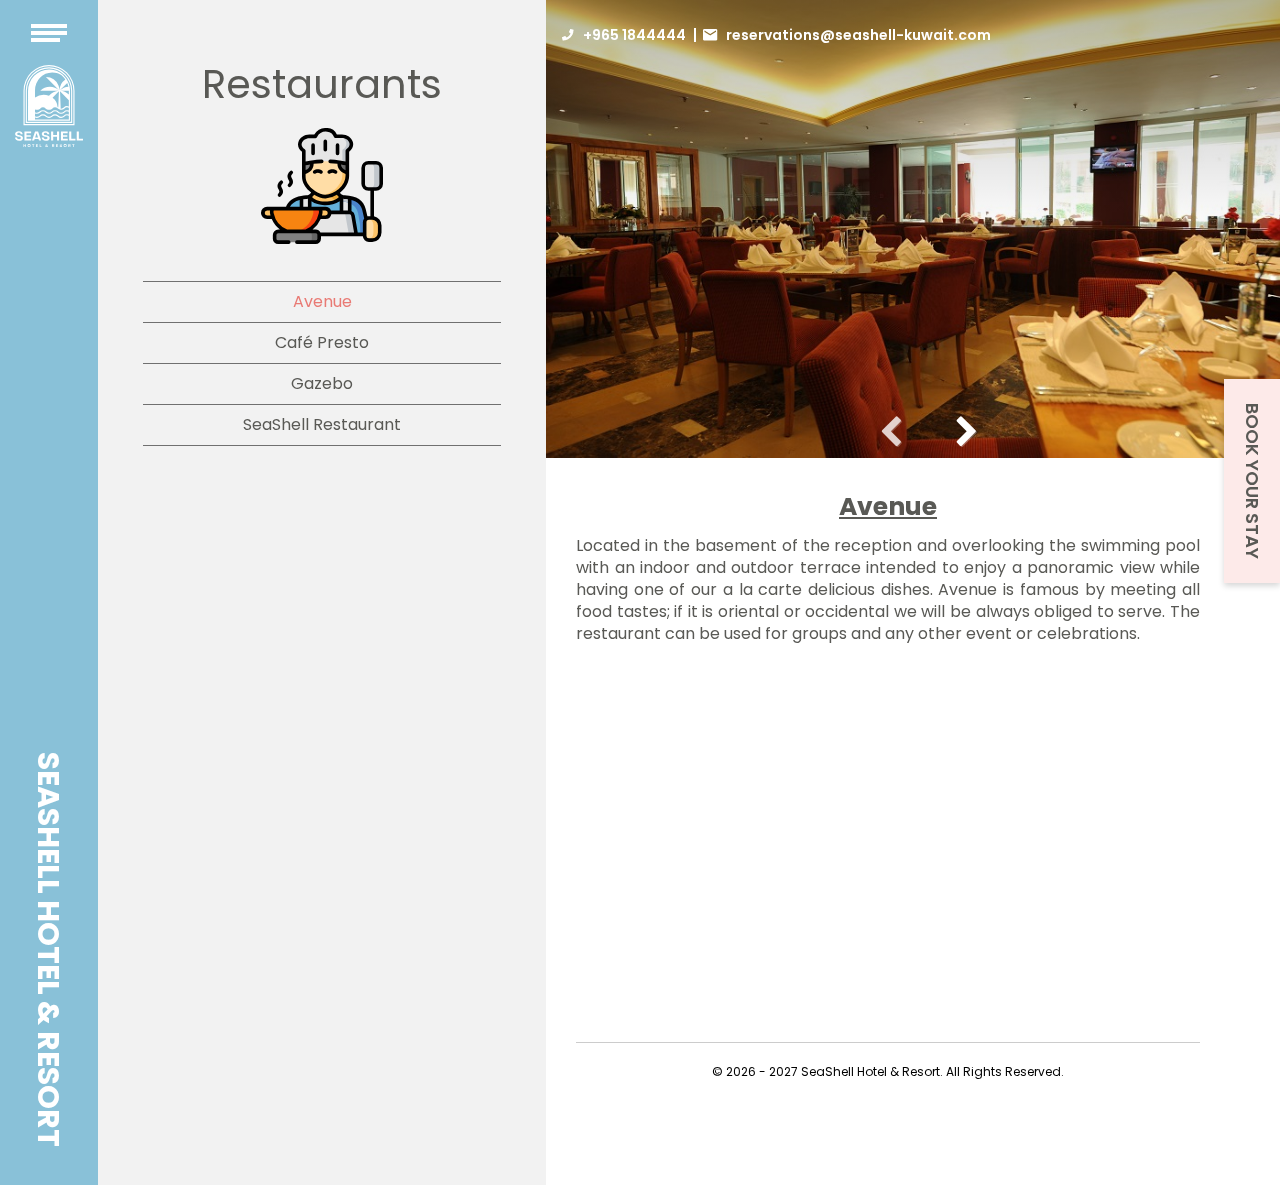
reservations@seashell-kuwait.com (858, 35)
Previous (899, 428)
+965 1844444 (634, 35)
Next (959, 428)
